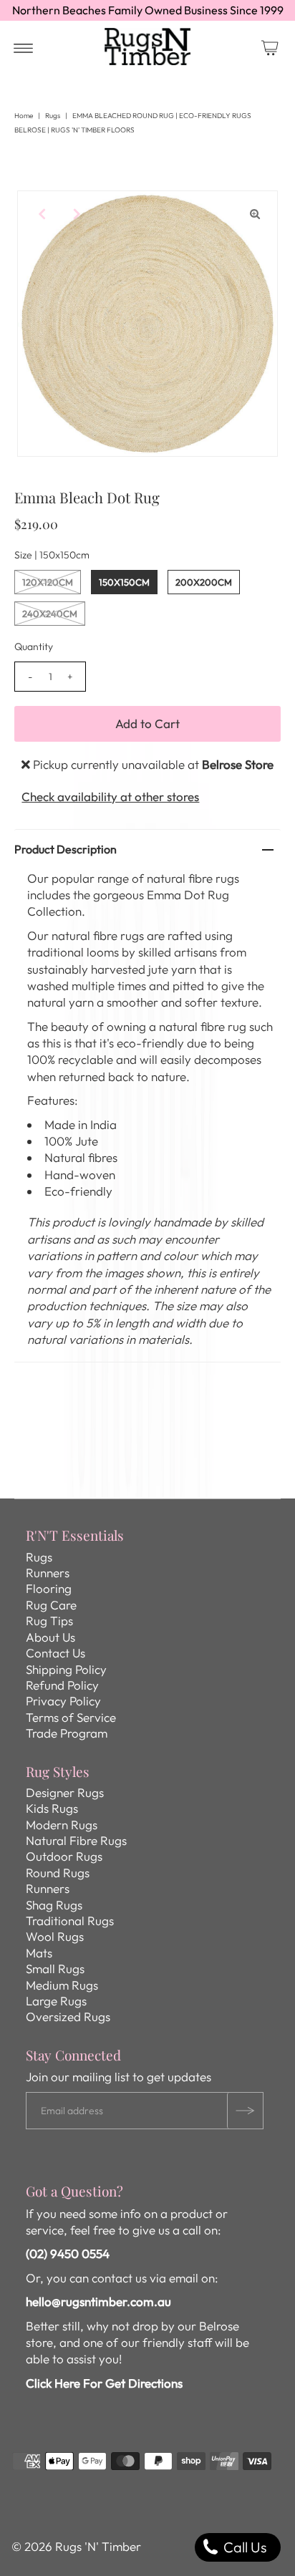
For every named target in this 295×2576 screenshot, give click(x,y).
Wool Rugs (55, 1936)
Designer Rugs (65, 1792)
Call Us (243, 2547)
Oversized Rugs (68, 2016)
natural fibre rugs (193, 878)
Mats (39, 1953)
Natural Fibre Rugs (76, 1840)
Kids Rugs (52, 1808)
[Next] (75, 213)
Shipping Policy (66, 1669)
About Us (50, 1637)
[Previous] (40, 213)
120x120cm (48, 582)
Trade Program (67, 1733)
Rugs (53, 116)
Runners (48, 1573)
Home (24, 116)
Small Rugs (55, 1969)
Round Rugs (58, 1873)
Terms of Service (71, 1717)
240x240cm (50, 614)
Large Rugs (56, 2001)
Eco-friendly (78, 1191)
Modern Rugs (62, 1825)
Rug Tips (49, 1621)
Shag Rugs (54, 1905)
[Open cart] (270, 47)
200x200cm (204, 582)
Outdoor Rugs (64, 1856)
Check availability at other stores (110, 796)
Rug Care (51, 1605)
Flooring (49, 1588)
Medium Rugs (62, 1985)
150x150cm (124, 582)
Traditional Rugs (70, 1921)
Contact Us (55, 1653)
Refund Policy (62, 1685)
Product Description (66, 849)
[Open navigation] (23, 47)
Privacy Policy (63, 1701)
